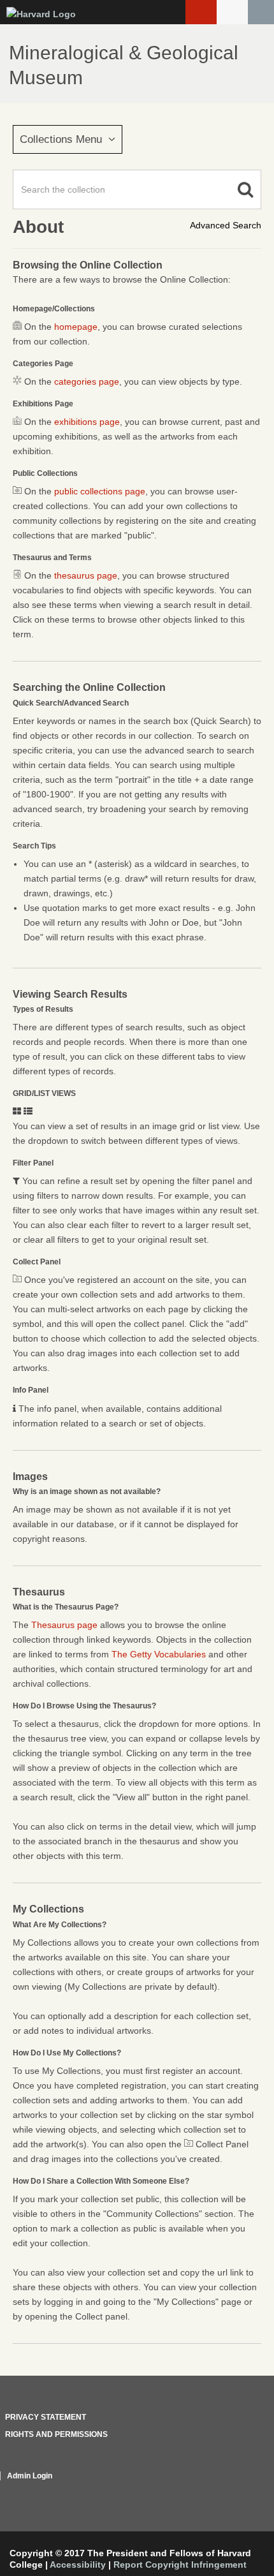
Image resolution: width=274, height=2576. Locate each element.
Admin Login (30, 2476)
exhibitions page (87, 422)
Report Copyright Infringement (180, 2565)
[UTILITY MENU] (232, 12)
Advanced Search (226, 225)
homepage (76, 327)
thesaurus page (86, 575)
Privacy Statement (46, 2417)
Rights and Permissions (56, 2434)
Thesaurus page (64, 1625)
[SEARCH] (261, 12)
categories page (87, 381)
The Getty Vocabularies (159, 1654)
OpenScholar (237, 2491)
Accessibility (78, 2565)
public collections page (100, 491)
